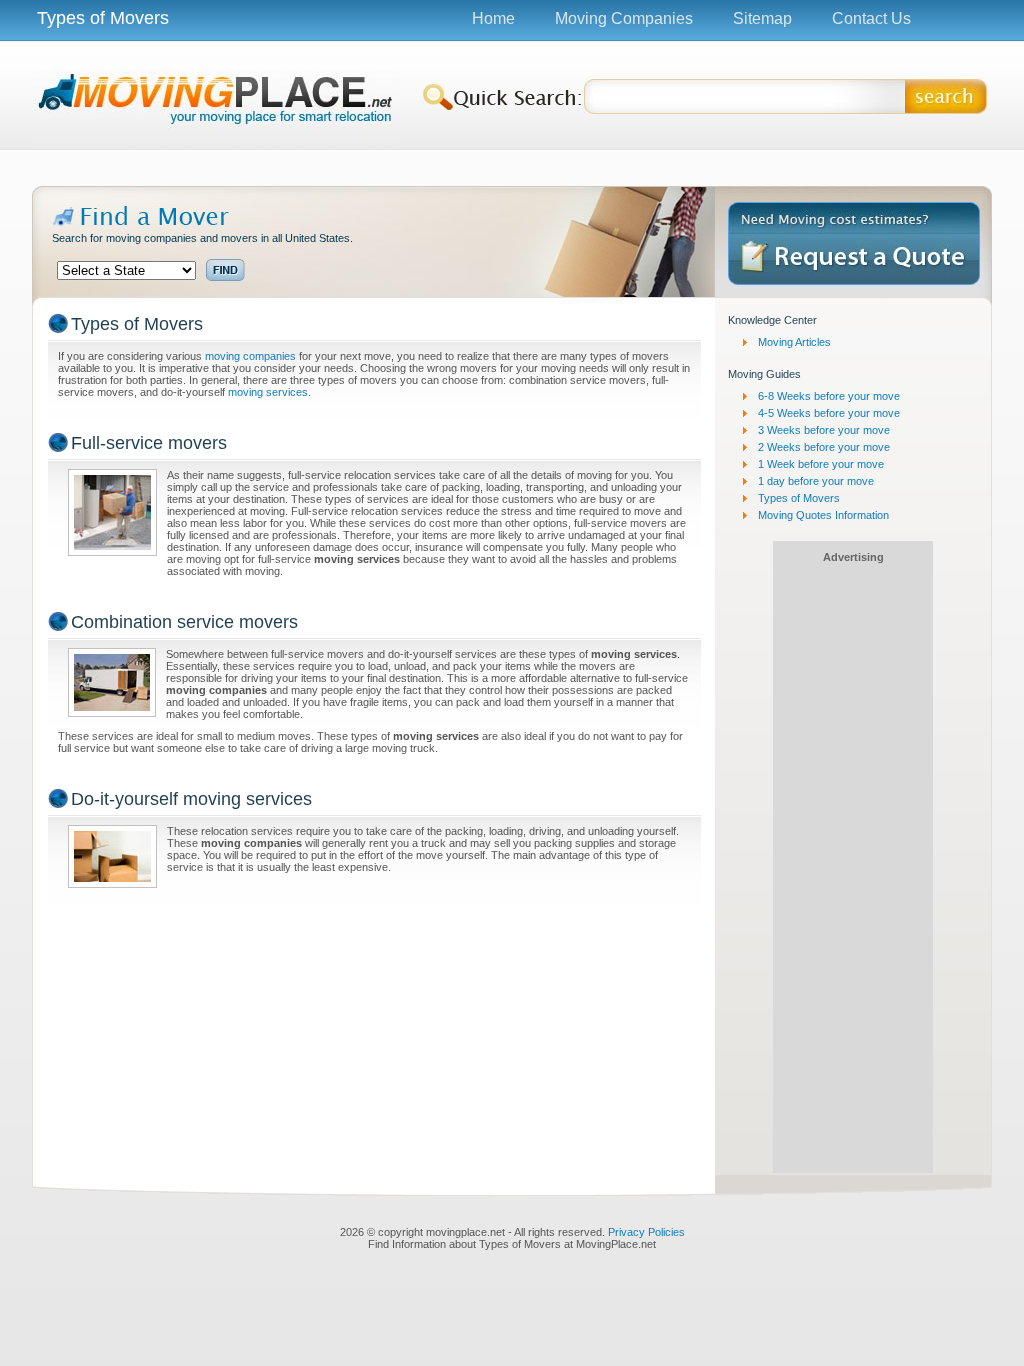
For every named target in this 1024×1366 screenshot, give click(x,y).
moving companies (250, 356)
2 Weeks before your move (824, 447)
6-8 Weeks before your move (829, 396)
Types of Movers (799, 498)
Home (493, 18)
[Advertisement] (512, 166)
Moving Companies (624, 18)
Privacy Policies (646, 1232)
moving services (268, 392)
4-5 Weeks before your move (829, 413)
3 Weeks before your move (824, 430)
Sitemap (762, 18)
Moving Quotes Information (823, 515)
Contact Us (871, 18)
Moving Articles (794, 342)
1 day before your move (816, 481)
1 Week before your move (821, 464)
